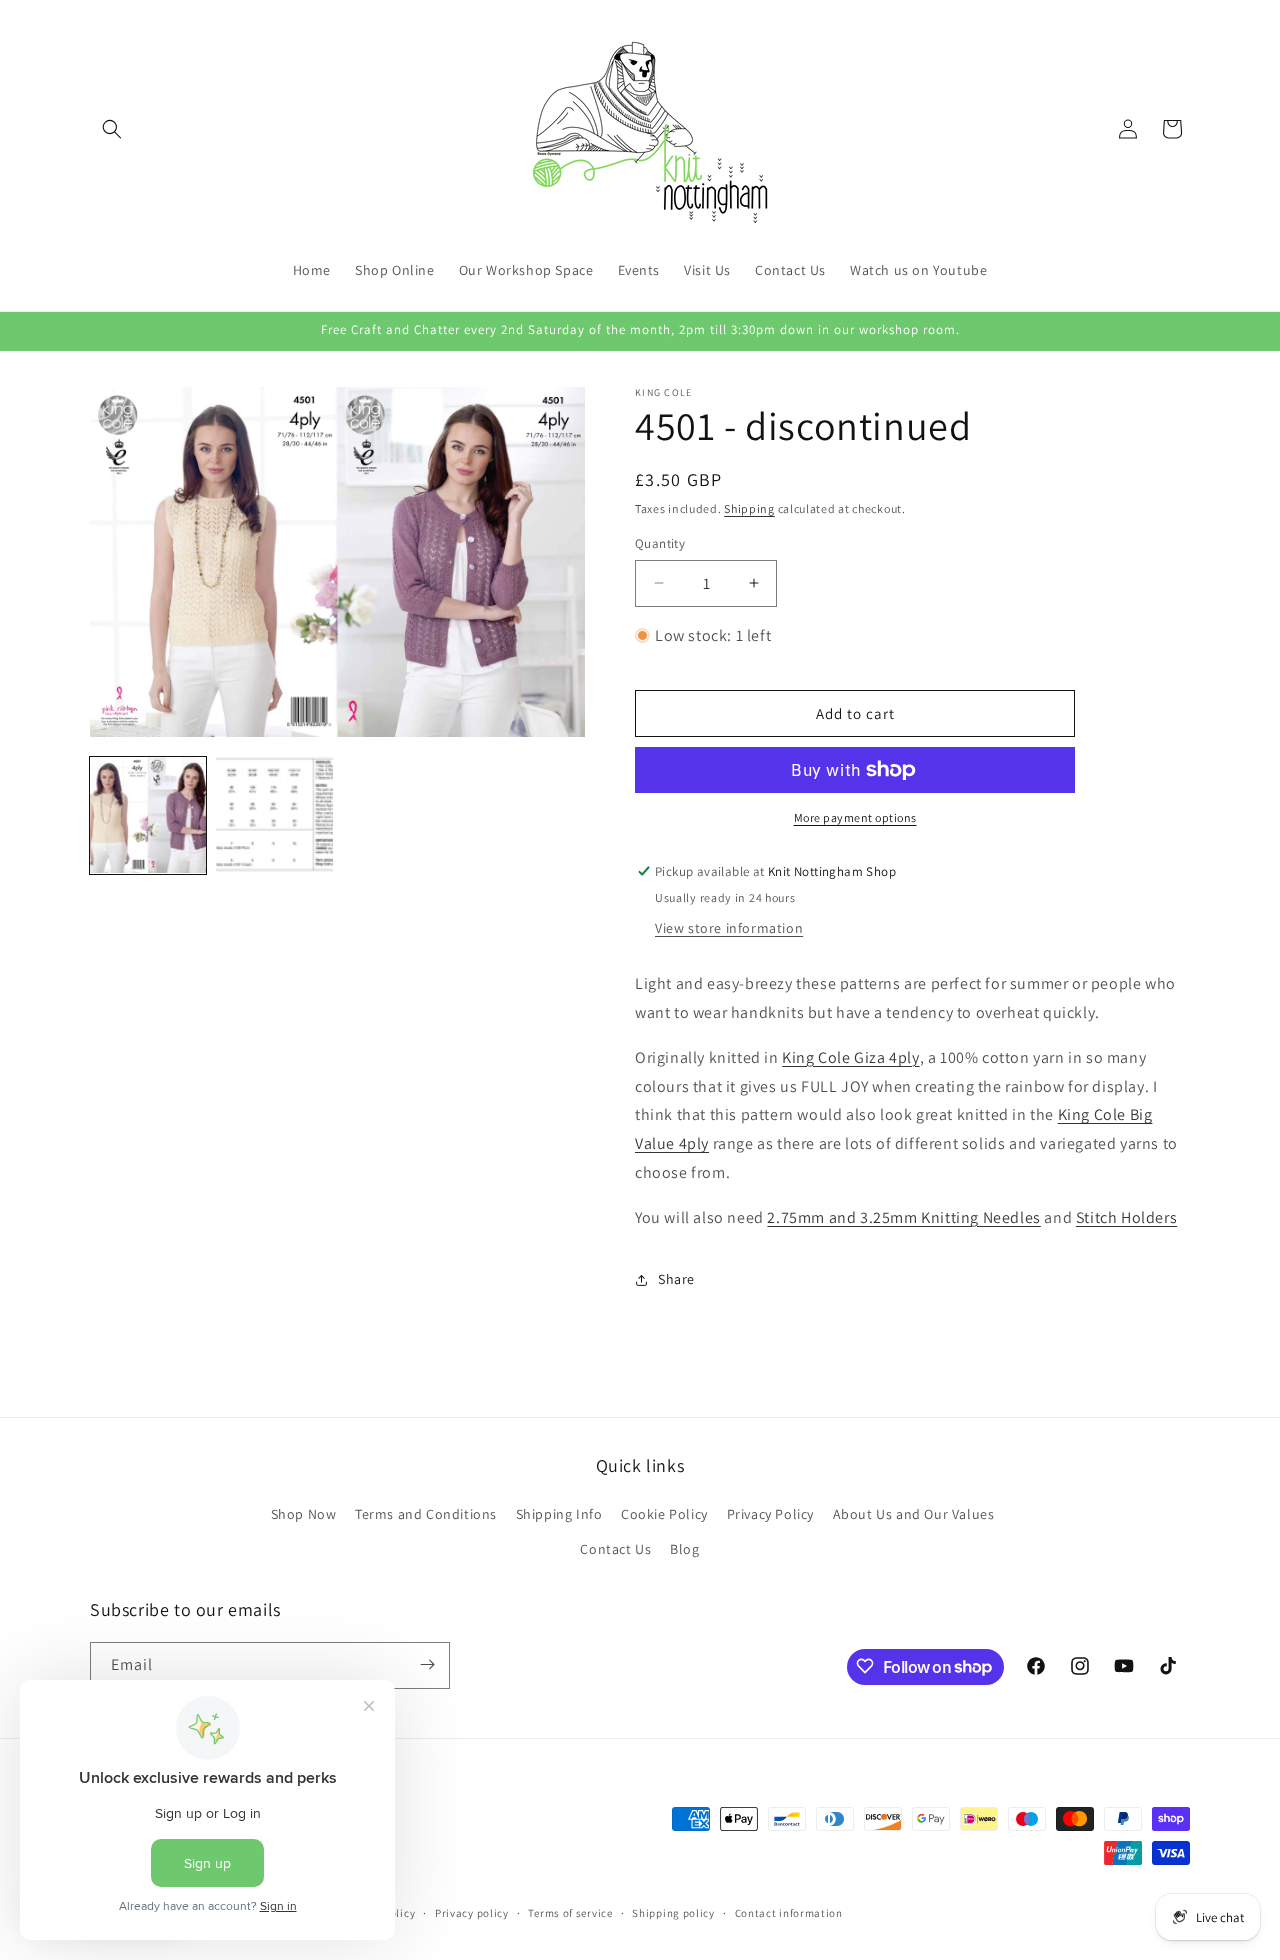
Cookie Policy (664, 1514)
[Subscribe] (427, 1664)
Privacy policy (472, 1913)
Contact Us (615, 1550)
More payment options (855, 817)
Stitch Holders (1126, 1217)
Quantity (660, 543)
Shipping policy (673, 1913)
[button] (112, 129)
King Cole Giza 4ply (850, 1057)
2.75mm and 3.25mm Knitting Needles (903, 1217)
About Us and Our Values (914, 1514)
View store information (729, 928)
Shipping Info (559, 1514)
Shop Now (304, 1514)
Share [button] (676, 1279)
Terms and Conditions (426, 1514)
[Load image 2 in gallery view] (274, 815)
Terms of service (570, 1913)
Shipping (749, 508)
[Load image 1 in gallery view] (148, 815)
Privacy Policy (770, 1514)
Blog (684, 1550)
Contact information (789, 1913)
